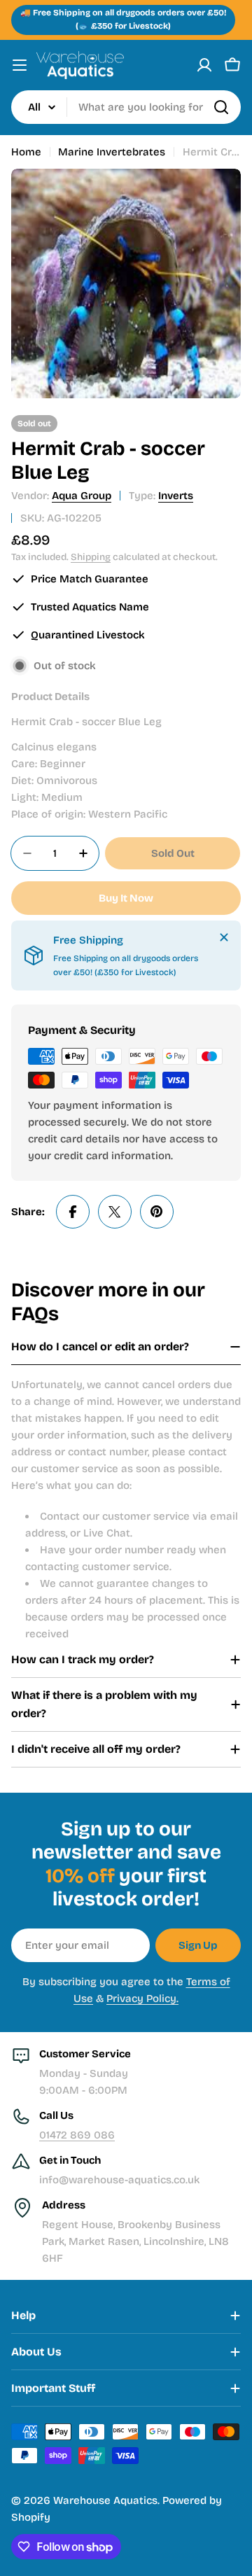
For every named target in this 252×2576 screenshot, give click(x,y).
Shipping (91, 557)
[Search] (221, 107)
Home (26, 152)
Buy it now (126, 898)
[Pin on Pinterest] (157, 1212)
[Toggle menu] (20, 65)
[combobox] (126, 107)
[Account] (204, 65)
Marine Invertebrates (112, 152)
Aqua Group (82, 496)
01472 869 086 (77, 2135)
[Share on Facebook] (73, 1212)
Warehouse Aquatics (105, 2500)
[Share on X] (115, 1212)
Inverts (176, 496)
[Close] (224, 937)
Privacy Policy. (142, 1998)
